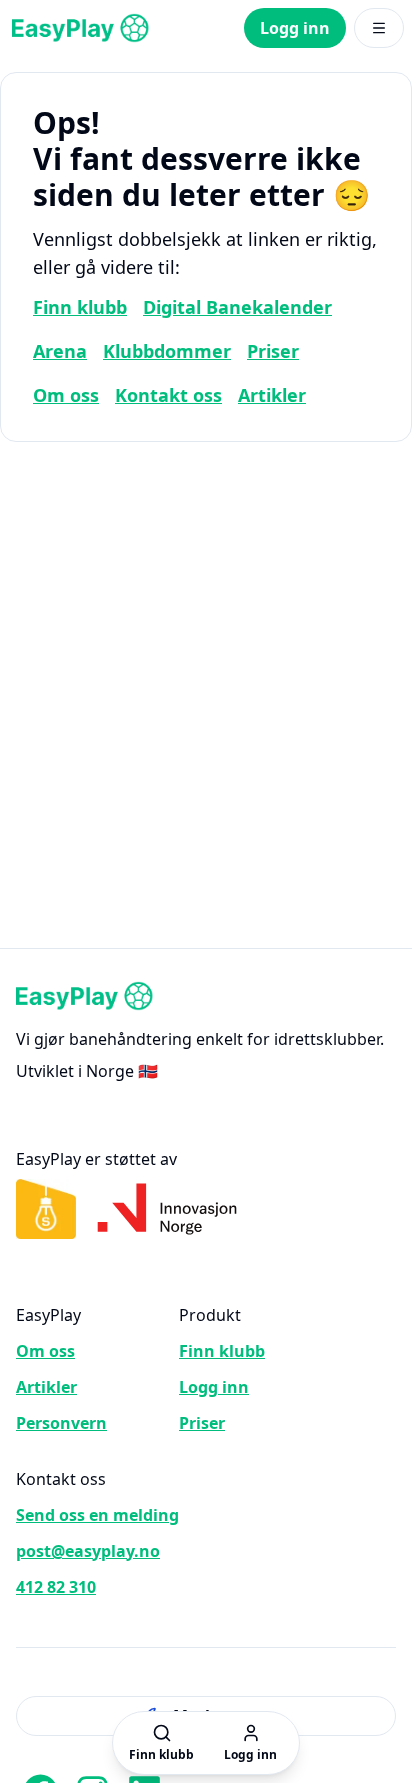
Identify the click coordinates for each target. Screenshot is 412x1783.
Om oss (66, 395)
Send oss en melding (97, 1515)
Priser (273, 351)
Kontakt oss (168, 395)
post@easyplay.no (88, 1551)
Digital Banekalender (237, 307)
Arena (60, 351)
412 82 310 (56, 1587)
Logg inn (295, 28)
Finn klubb (80, 307)
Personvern (61, 1423)
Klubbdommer (167, 351)
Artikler (272, 395)
